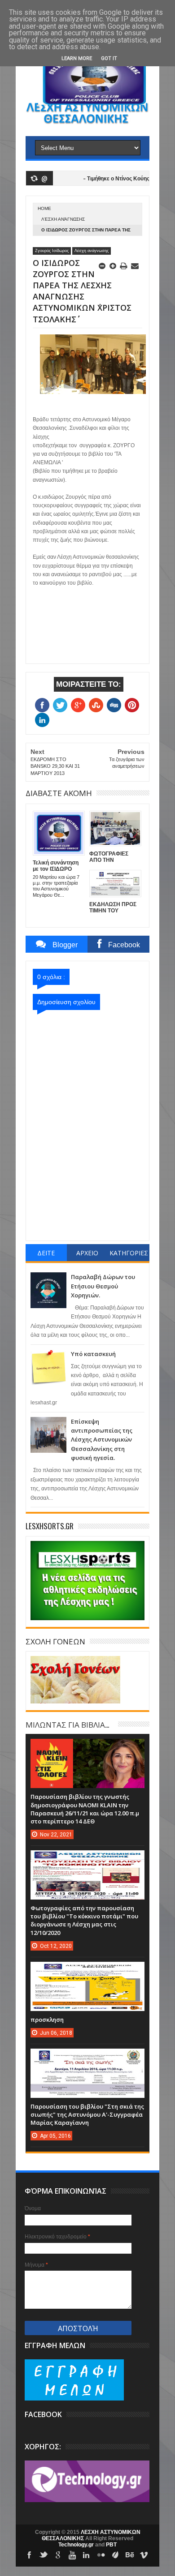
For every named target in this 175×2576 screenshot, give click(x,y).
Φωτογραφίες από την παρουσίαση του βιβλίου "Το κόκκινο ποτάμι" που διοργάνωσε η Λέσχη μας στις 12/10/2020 (84, 1920)
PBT (111, 2545)
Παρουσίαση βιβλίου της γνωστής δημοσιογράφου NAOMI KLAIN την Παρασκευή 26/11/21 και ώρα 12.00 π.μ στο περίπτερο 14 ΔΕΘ (85, 1809)
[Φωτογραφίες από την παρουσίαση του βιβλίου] (87, 1859)
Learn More (77, 58)
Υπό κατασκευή (93, 1354)
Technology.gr (77, 2545)
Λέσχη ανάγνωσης (63, 219)
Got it (109, 58)
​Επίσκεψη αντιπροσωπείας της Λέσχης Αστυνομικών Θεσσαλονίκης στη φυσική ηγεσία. (102, 1440)
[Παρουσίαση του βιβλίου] (87, 2058)
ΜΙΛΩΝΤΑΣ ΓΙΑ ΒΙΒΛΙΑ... (67, 1724)
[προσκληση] (87, 1971)
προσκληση (47, 2020)
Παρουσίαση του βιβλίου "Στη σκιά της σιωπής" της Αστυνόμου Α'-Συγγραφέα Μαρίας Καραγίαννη (87, 2114)
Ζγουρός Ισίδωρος (52, 251)
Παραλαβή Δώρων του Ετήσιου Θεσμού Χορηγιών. (103, 1286)
